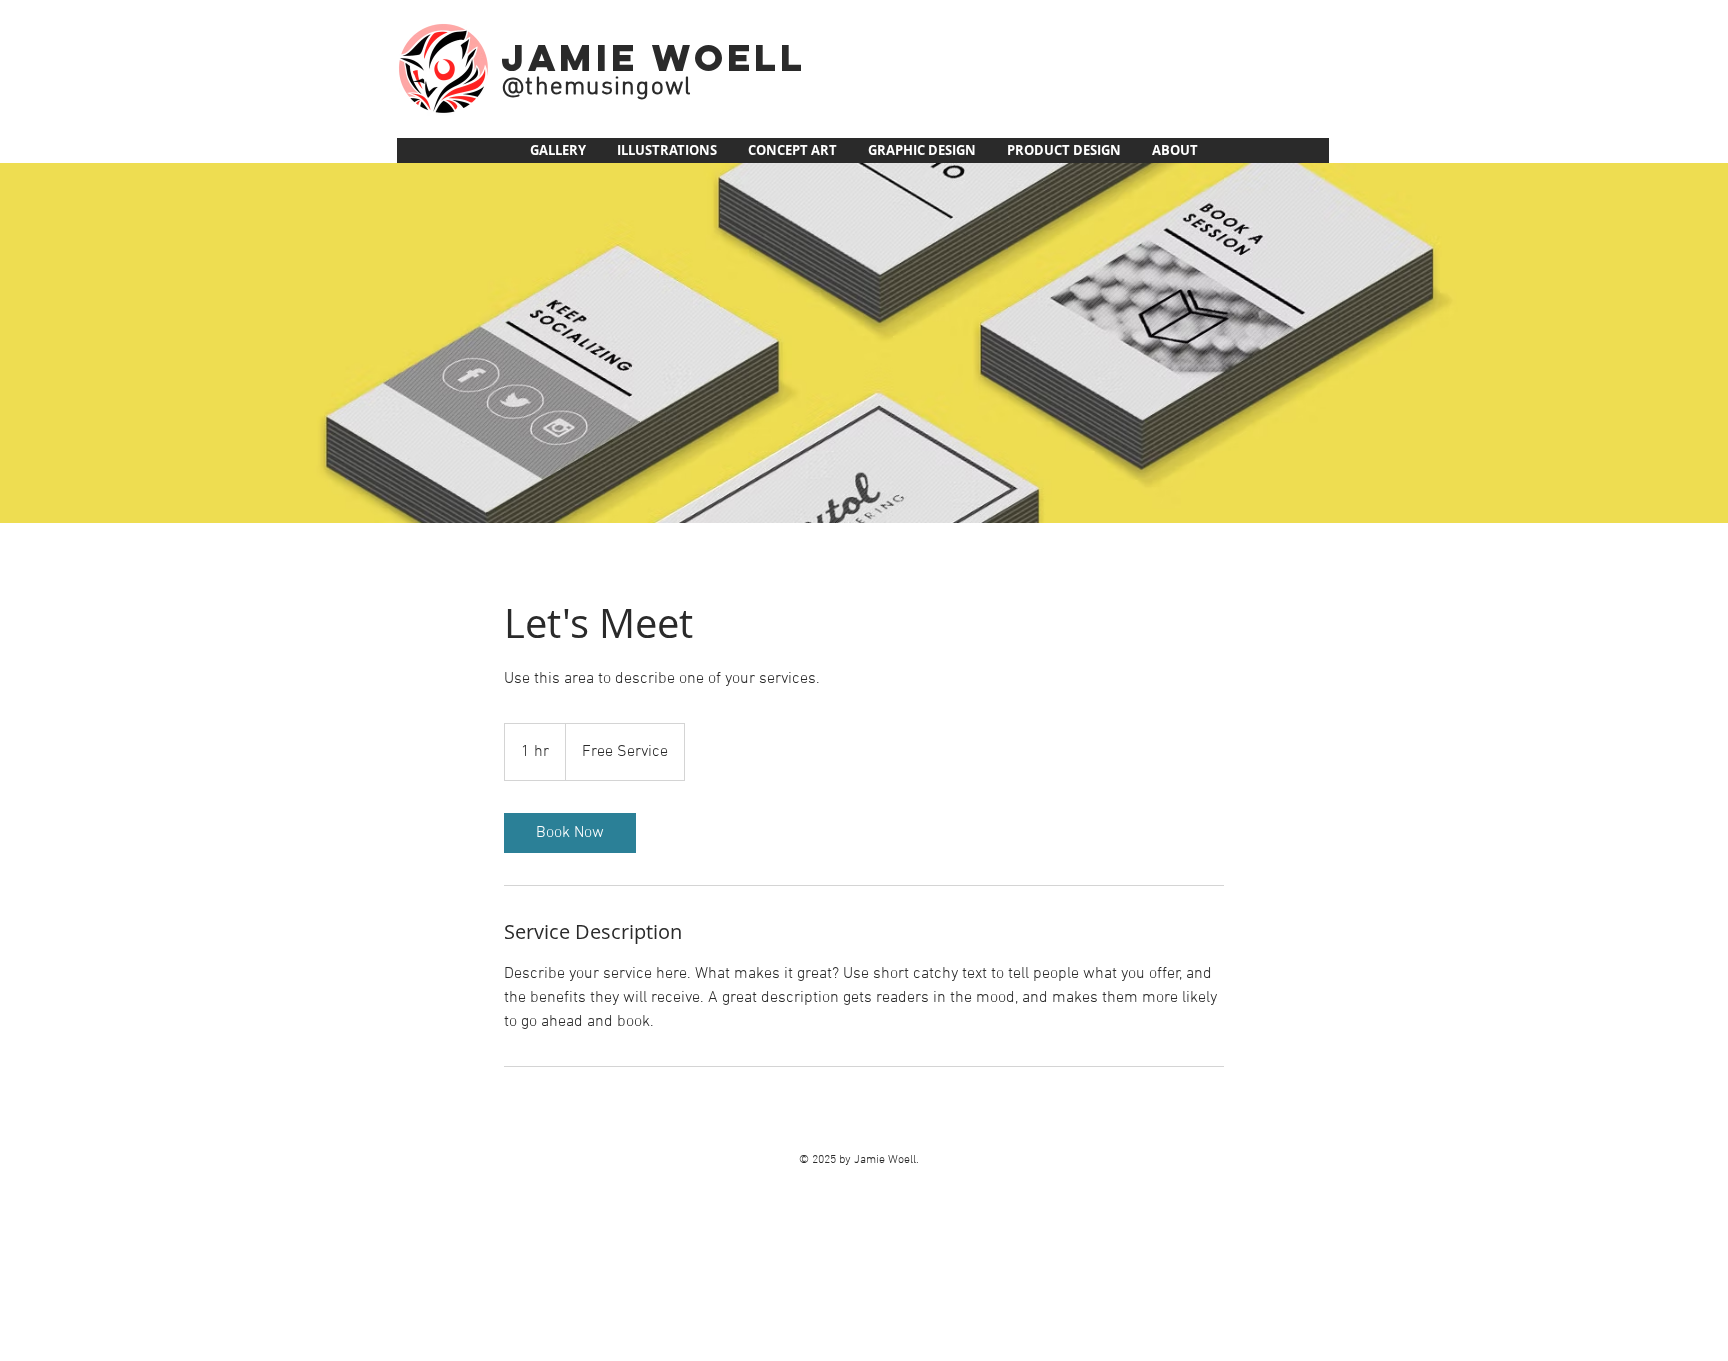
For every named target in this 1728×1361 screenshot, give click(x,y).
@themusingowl (597, 88)
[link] (570, 833)
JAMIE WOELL (653, 57)
